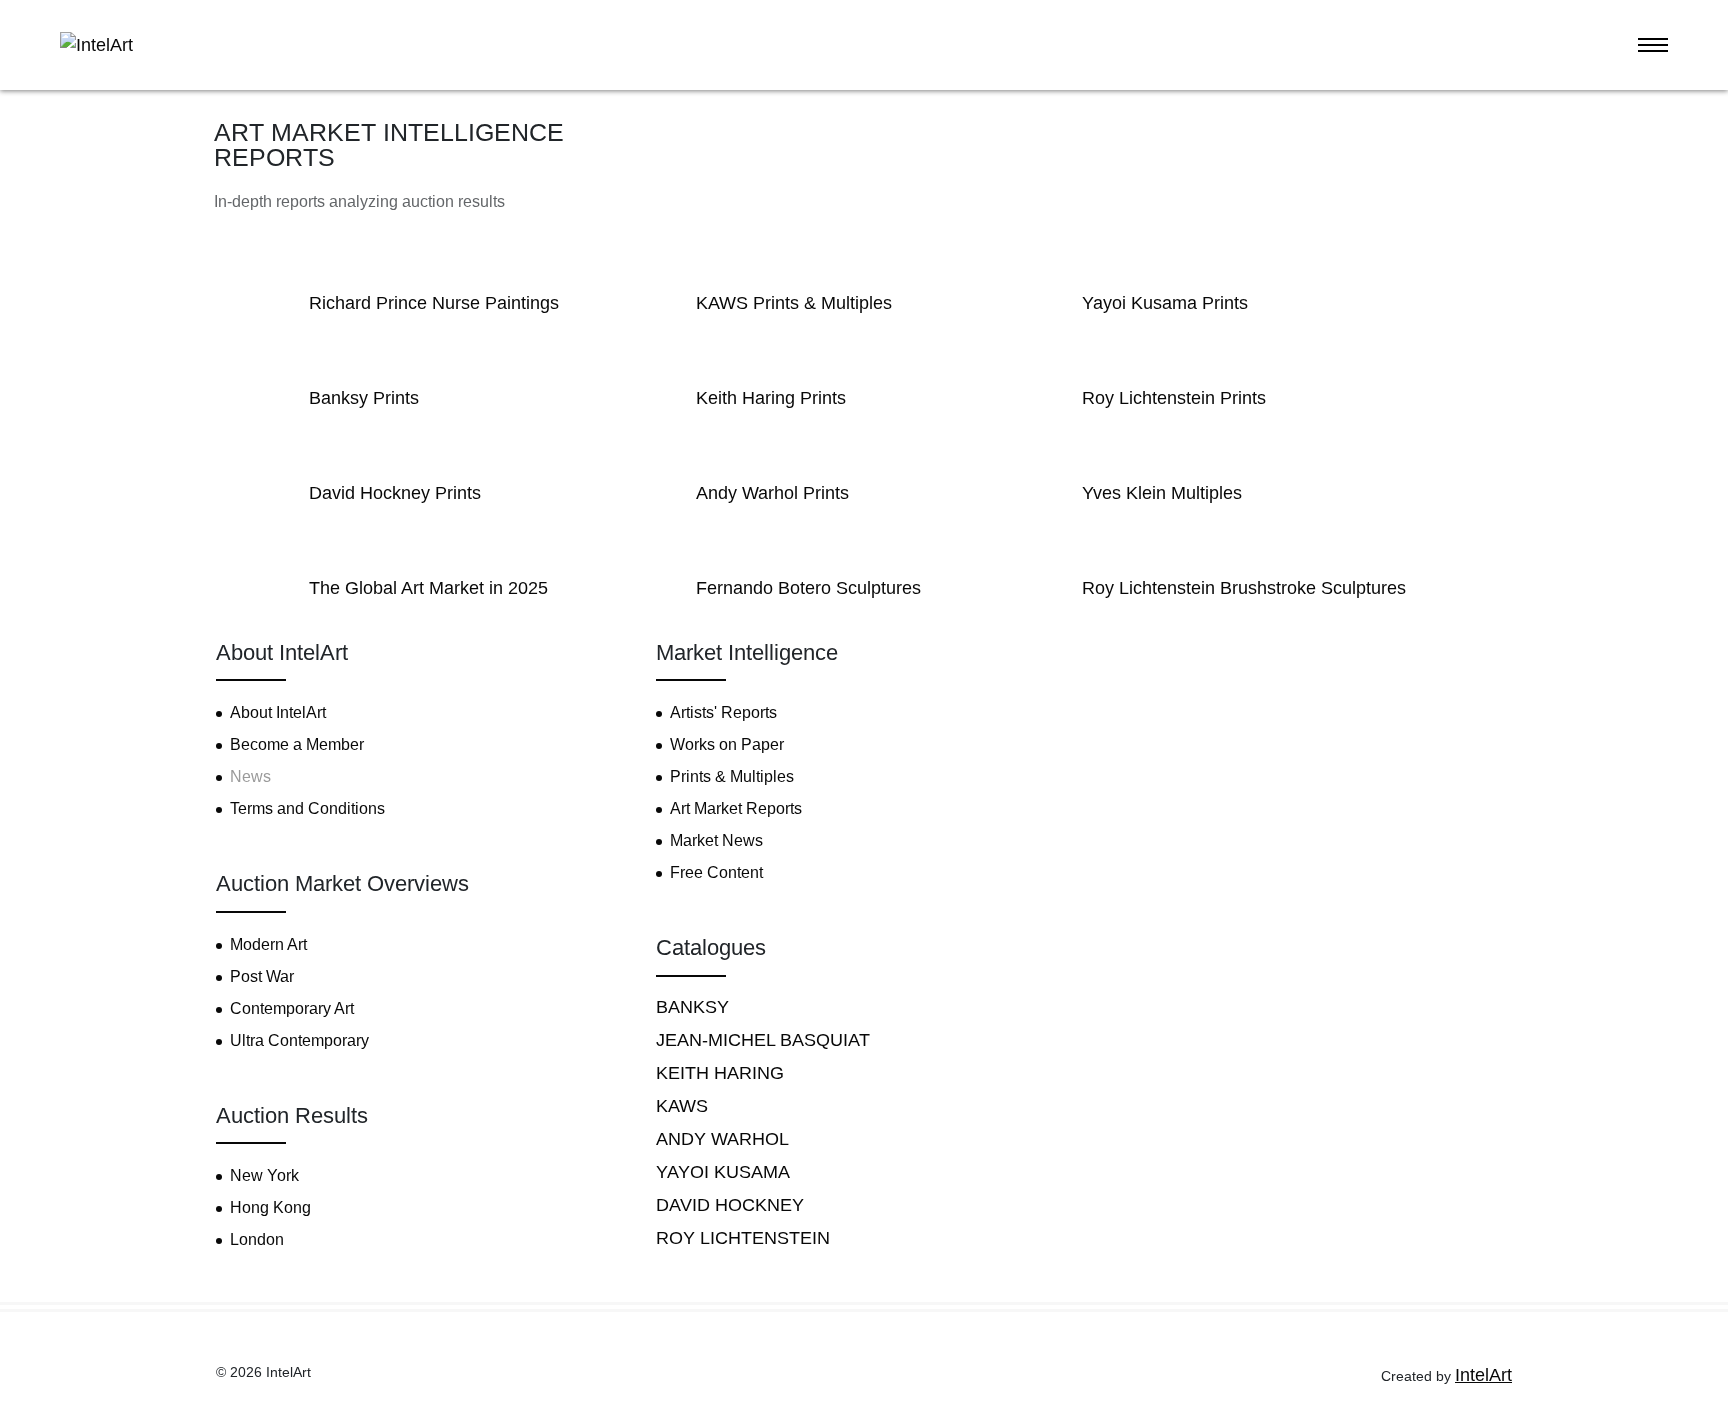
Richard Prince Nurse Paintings (434, 303)
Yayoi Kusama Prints (1165, 303)
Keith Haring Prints (771, 398)
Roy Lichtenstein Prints (1174, 398)
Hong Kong (270, 1207)
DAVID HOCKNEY (730, 1205)
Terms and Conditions (307, 808)
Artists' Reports (723, 712)
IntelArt (1483, 1375)
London (257, 1239)
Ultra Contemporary (299, 1040)
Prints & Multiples (732, 776)
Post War (262, 976)
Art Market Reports (736, 808)
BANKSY (692, 1007)
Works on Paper (727, 744)
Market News (716, 840)
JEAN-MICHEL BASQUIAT (763, 1040)
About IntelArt (278, 712)
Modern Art (268, 944)
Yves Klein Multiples (1162, 493)
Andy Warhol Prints (772, 493)
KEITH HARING (720, 1073)
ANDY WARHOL (722, 1139)
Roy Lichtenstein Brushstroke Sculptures (1244, 588)
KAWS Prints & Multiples (794, 303)
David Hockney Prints (395, 493)
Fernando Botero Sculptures (808, 588)
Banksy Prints (364, 398)
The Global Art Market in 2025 (428, 588)
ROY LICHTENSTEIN (743, 1238)
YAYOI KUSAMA (723, 1172)
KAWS (682, 1106)
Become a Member (297, 744)
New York (264, 1175)
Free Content (716, 872)
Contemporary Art (292, 1008)
